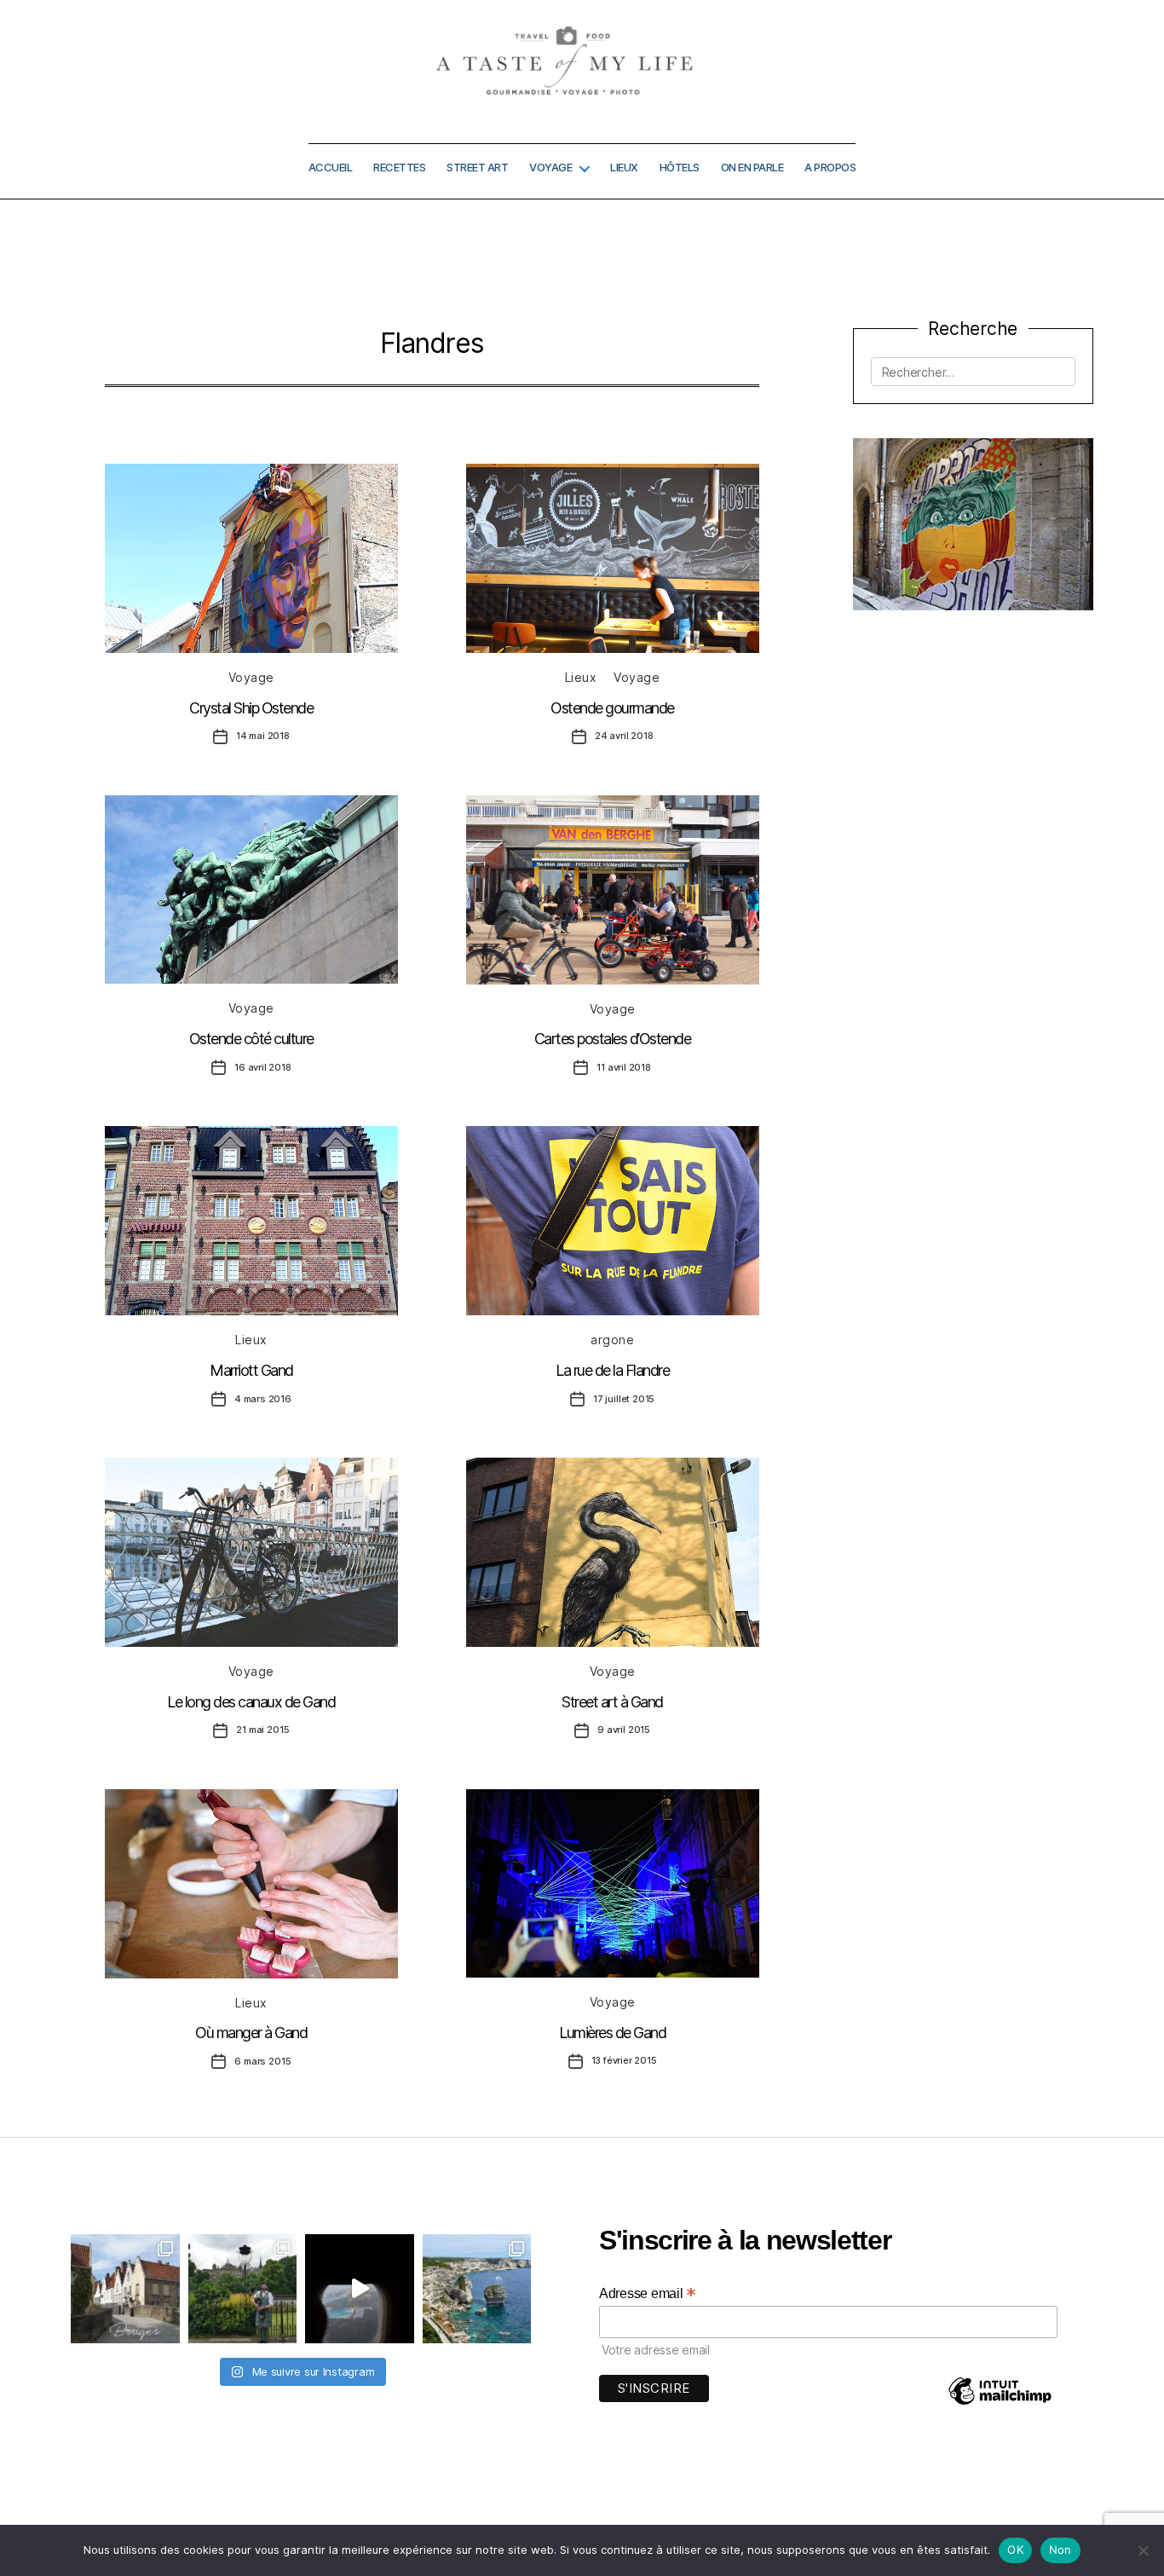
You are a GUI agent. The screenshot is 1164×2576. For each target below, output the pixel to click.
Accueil (331, 167)
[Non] (1143, 2550)
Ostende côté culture (251, 1039)
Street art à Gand (612, 1702)
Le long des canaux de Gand (251, 1702)
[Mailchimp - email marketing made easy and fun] (1000, 2403)
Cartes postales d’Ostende (613, 1039)
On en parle (752, 167)
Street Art (477, 167)
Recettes (399, 167)
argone (612, 1340)
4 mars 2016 (263, 1399)
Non (1060, 2550)
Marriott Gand (251, 1370)
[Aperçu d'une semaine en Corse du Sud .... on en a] (360, 2289)
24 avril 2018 (624, 736)
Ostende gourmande (612, 708)
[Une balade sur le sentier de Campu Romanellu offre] (477, 2289)
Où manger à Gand (251, 2033)
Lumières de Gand (612, 2033)
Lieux (624, 167)
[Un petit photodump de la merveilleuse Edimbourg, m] (243, 2289)
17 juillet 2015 (624, 1399)
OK (1015, 2550)
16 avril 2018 (263, 1067)
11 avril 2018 (624, 1067)
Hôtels (680, 167)
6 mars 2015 (262, 2061)
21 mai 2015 (262, 1730)
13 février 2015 (624, 2060)
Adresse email (648, 2293)
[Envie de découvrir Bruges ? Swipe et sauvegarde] (125, 2289)
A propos (830, 167)
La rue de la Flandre (612, 1370)
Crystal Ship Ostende (251, 708)
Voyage (550, 167)
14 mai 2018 (263, 736)
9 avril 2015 (624, 1730)
